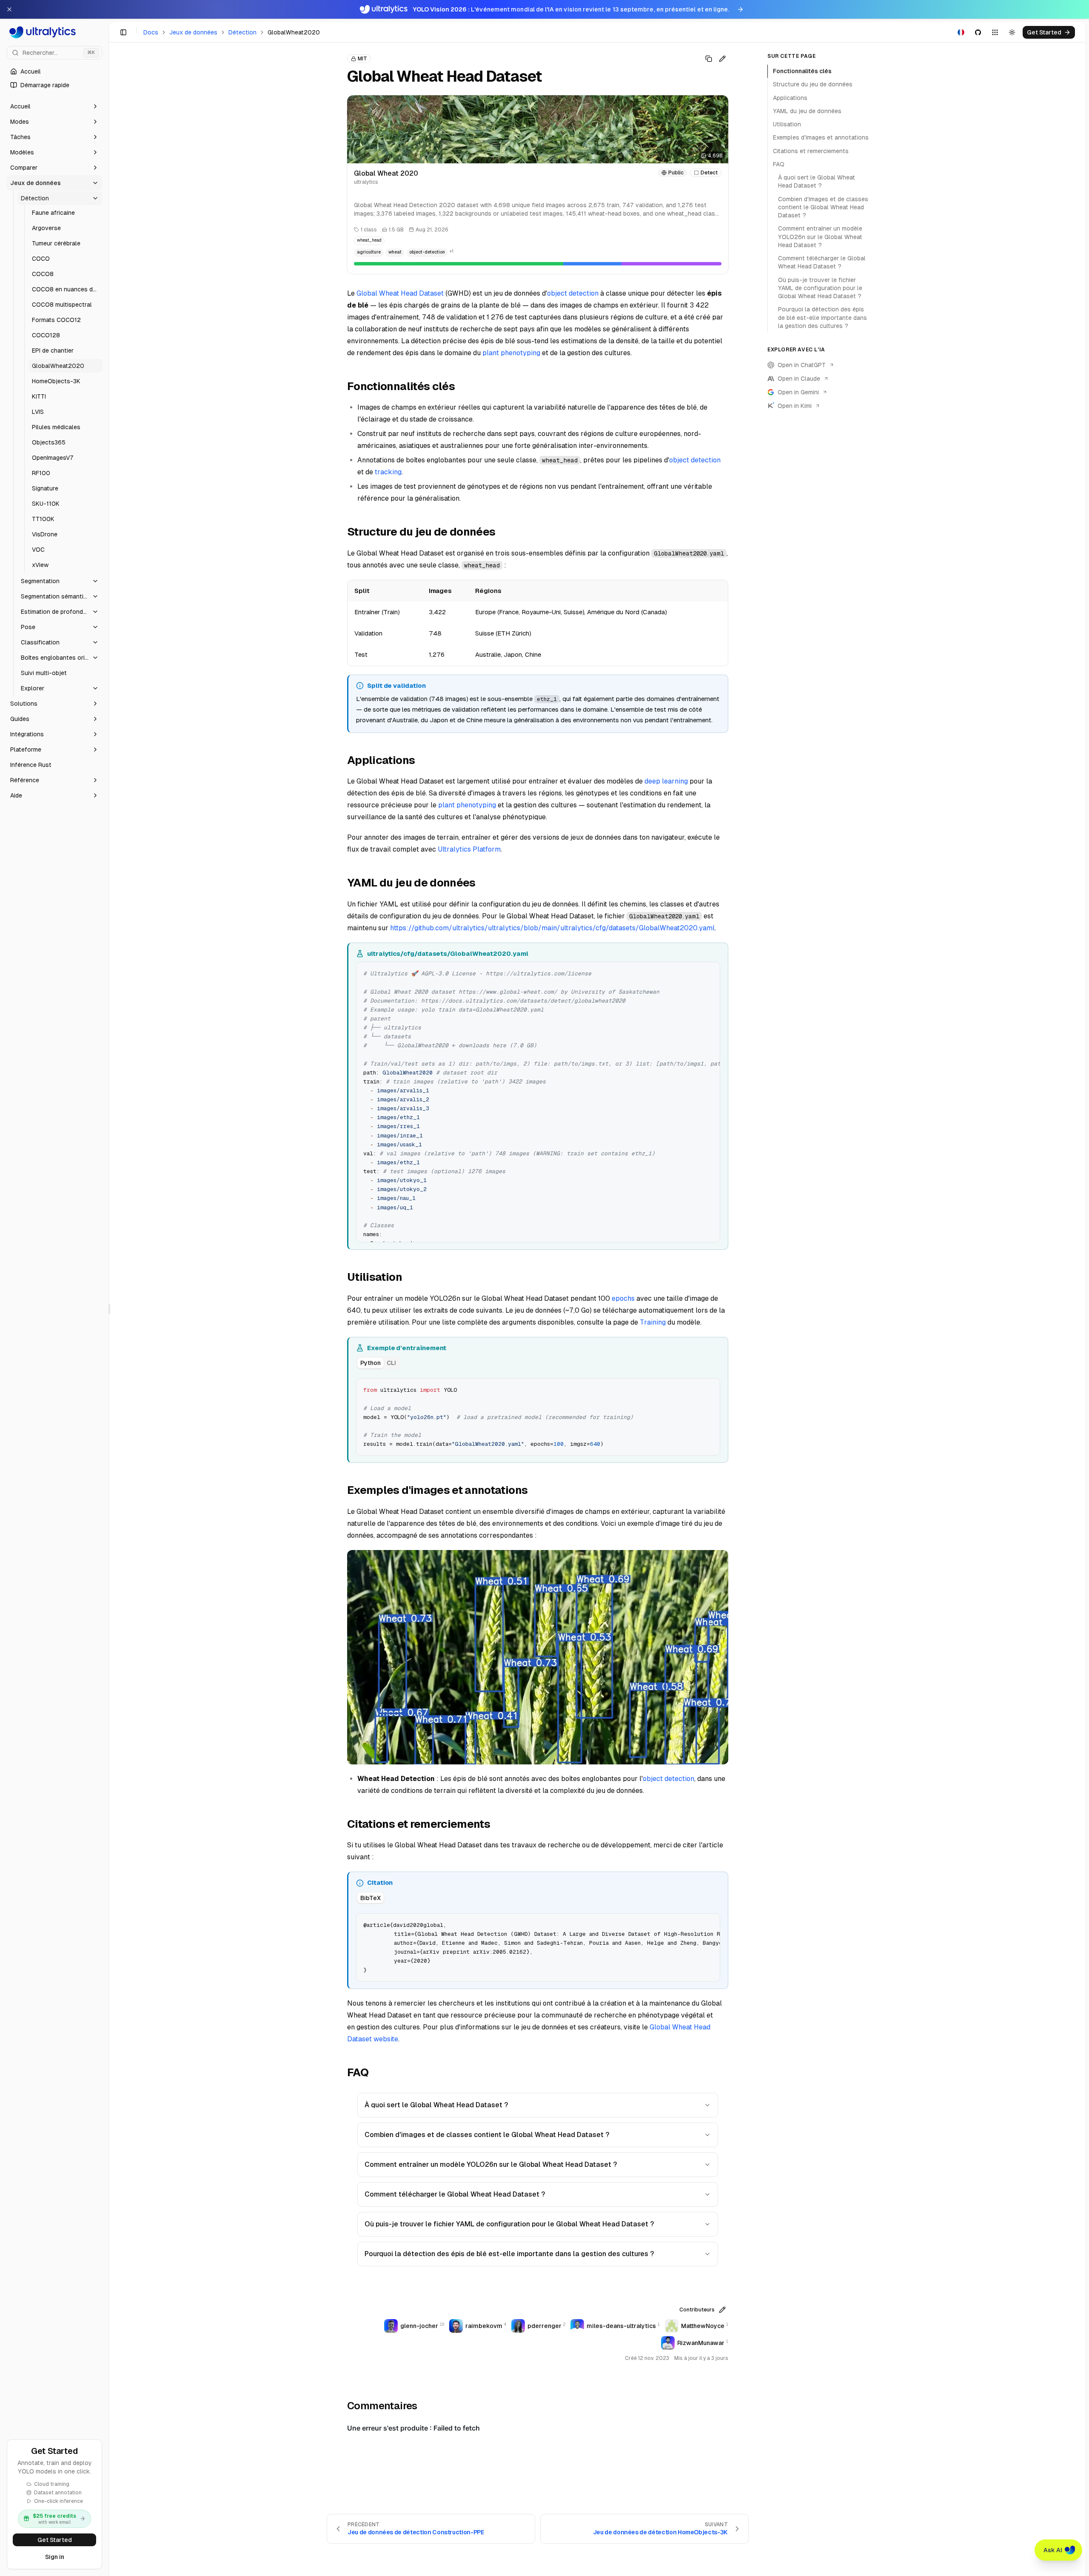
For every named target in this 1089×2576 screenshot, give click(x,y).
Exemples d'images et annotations (821, 137)
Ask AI (1053, 2550)
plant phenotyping (511, 353)
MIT (362, 59)
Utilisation (787, 124)
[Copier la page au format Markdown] (709, 59)
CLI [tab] (391, 1363)
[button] (54, 106)
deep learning (666, 781)
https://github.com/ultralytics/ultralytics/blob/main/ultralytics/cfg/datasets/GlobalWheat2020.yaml (552, 928)
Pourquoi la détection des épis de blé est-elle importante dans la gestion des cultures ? (509, 2254)
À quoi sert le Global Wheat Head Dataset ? (436, 2105)
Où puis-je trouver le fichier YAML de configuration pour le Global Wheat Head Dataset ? (509, 2224)
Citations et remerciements (811, 151)
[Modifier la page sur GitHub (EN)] (722, 59)
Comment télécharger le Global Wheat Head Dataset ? (455, 2194)
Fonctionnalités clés (802, 71)
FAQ (779, 164)
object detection (573, 293)
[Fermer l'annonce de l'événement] (9, 9)
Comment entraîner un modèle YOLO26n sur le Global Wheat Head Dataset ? (491, 2164)
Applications (790, 98)
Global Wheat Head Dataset (400, 293)
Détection (242, 32)
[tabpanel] (538, 1416)
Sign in (55, 2557)
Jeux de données (193, 32)
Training (653, 1322)
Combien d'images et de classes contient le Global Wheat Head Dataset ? (487, 2135)
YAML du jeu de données (807, 111)
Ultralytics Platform (469, 849)
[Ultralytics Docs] (54, 32)
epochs (623, 1298)
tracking (388, 472)
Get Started (55, 2540)
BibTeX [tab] (371, 1898)
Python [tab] (371, 1363)
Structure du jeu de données (813, 84)
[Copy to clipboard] (710, 972)
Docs (151, 32)
